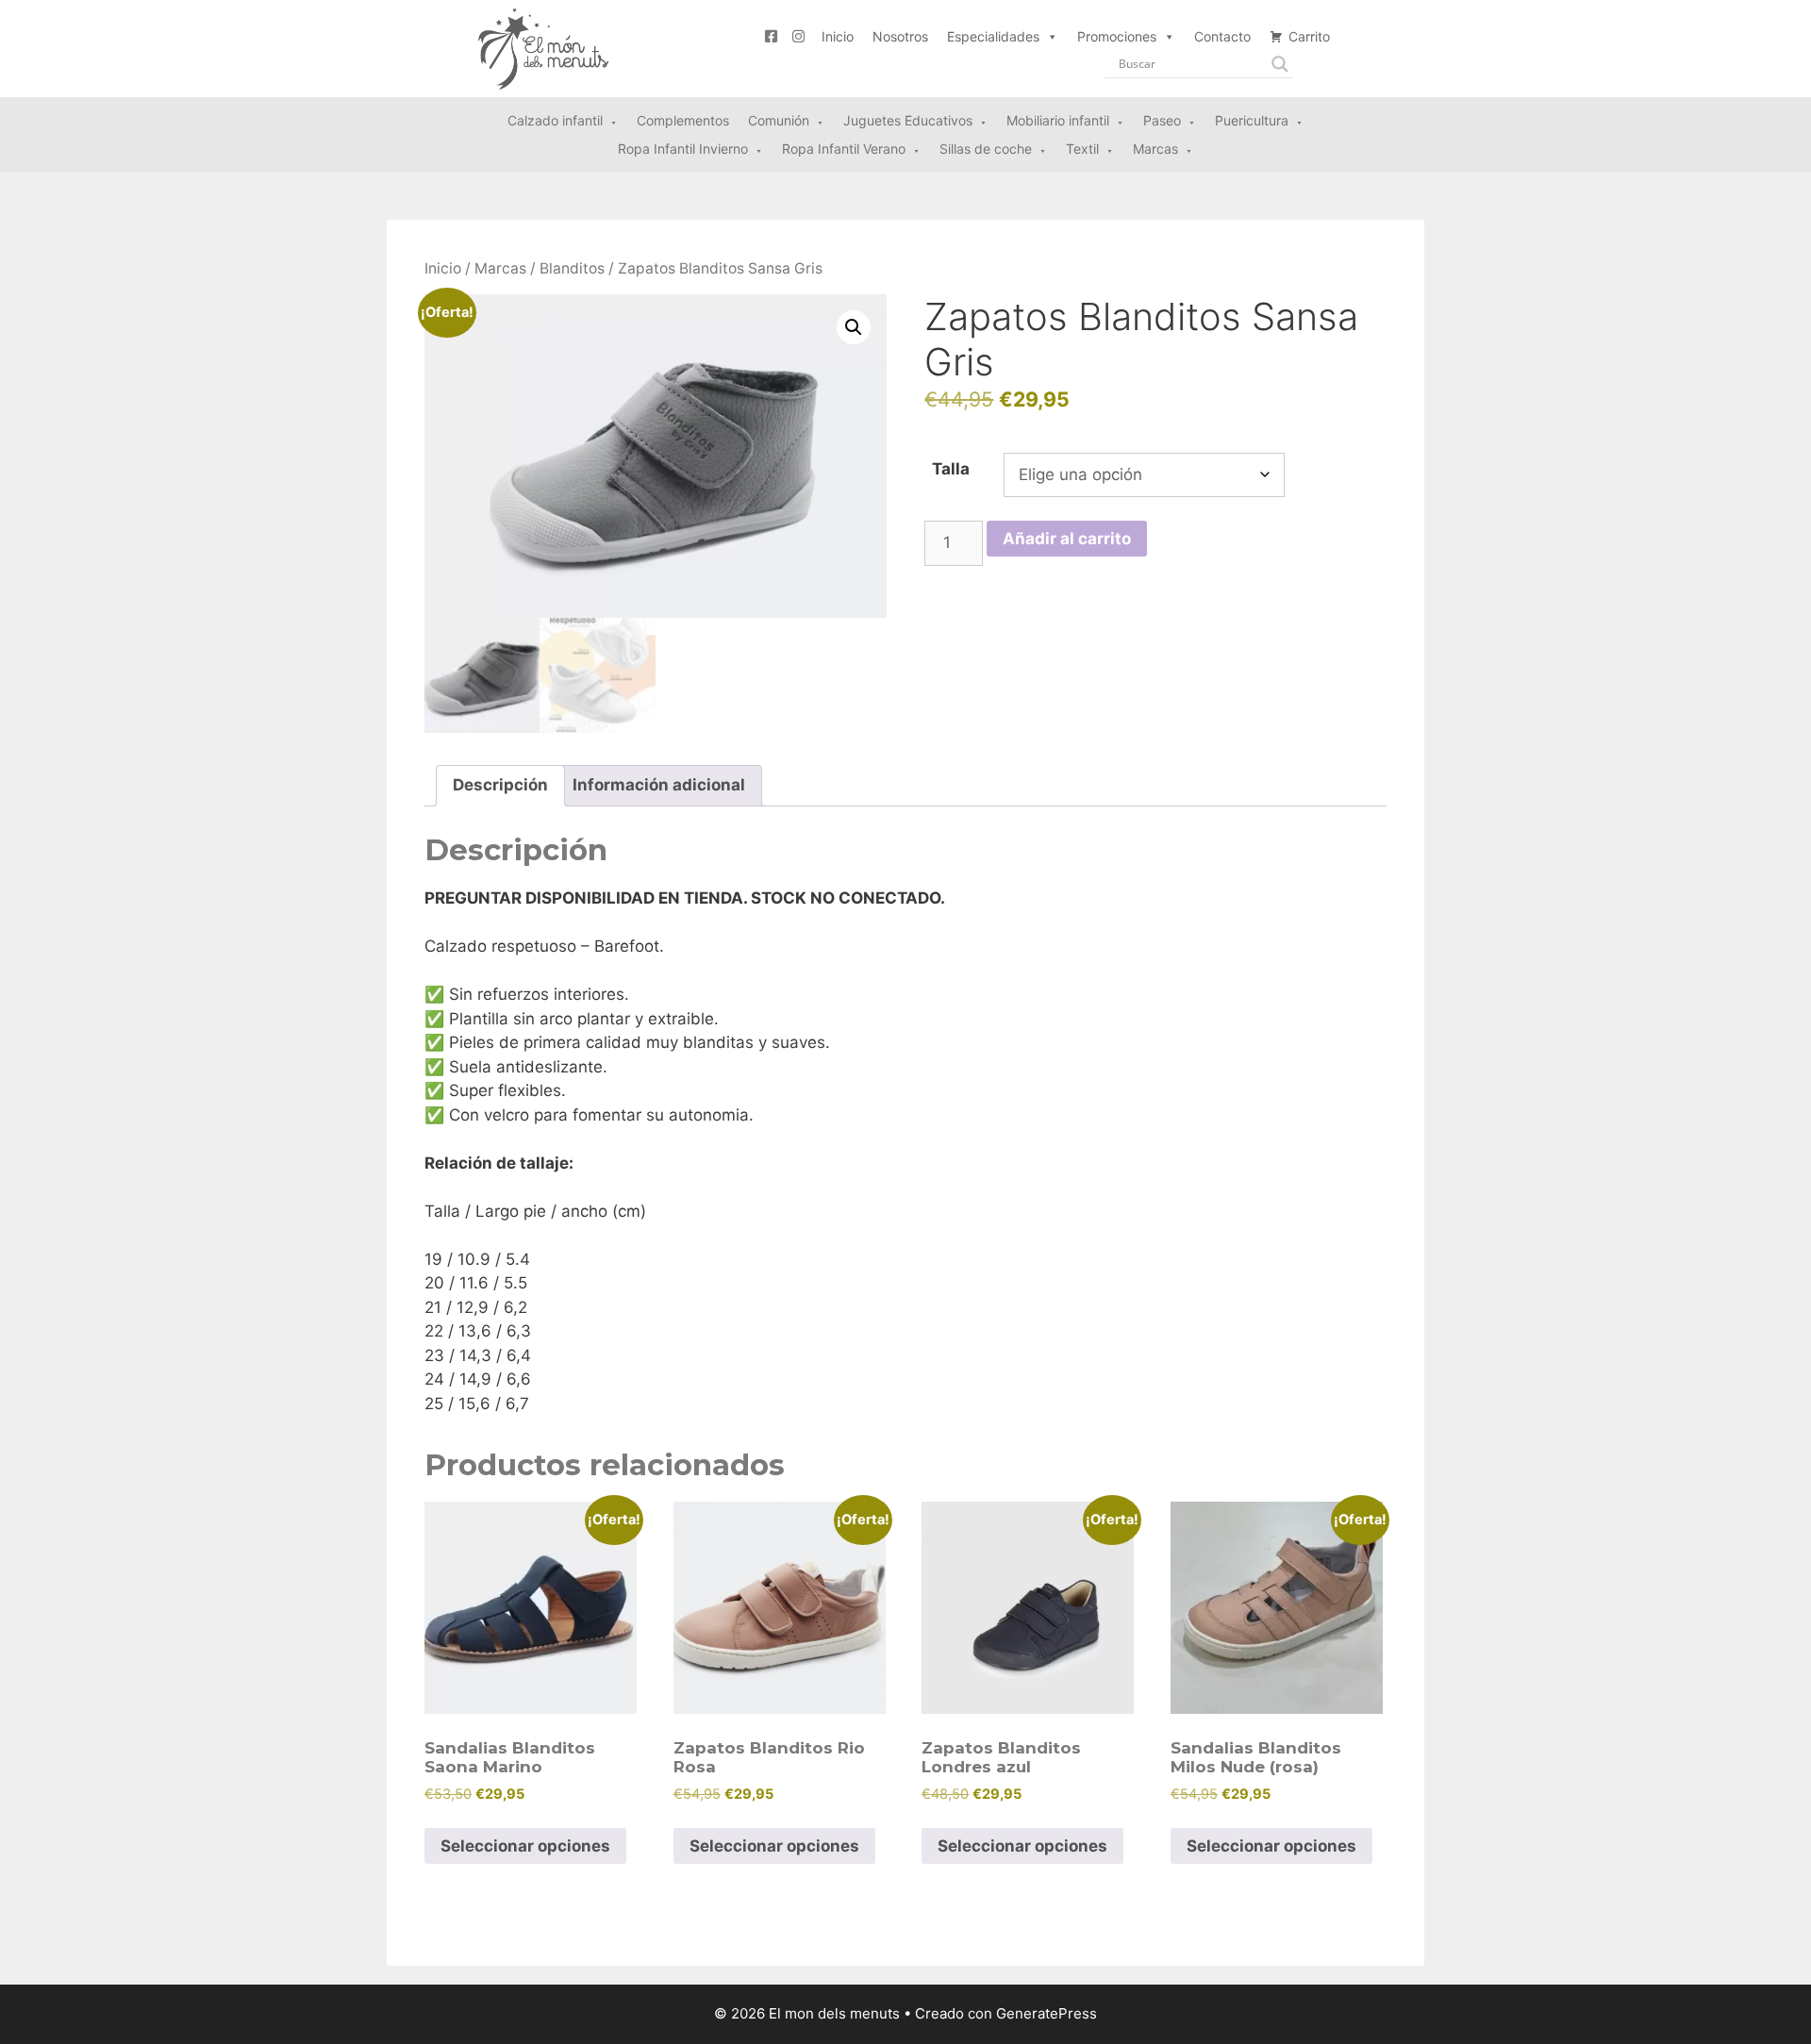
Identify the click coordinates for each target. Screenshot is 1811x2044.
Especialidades (993, 36)
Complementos (683, 120)
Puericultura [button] (1252, 120)
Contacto (1222, 36)
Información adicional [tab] (659, 785)
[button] (854, 327)
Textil (1082, 149)
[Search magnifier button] (1280, 64)
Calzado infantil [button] (555, 120)
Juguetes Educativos (908, 120)
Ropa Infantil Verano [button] (844, 149)
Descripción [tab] (500, 785)
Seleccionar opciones (525, 1846)
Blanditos (572, 268)
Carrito (1309, 36)
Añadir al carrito (1067, 539)
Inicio (838, 36)
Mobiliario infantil (1058, 120)
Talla (951, 469)
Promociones (1117, 36)
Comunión (779, 120)
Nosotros (900, 36)
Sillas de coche (986, 149)
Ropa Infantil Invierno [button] (683, 149)
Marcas (1155, 149)
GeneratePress (1047, 2013)
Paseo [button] (1162, 120)
